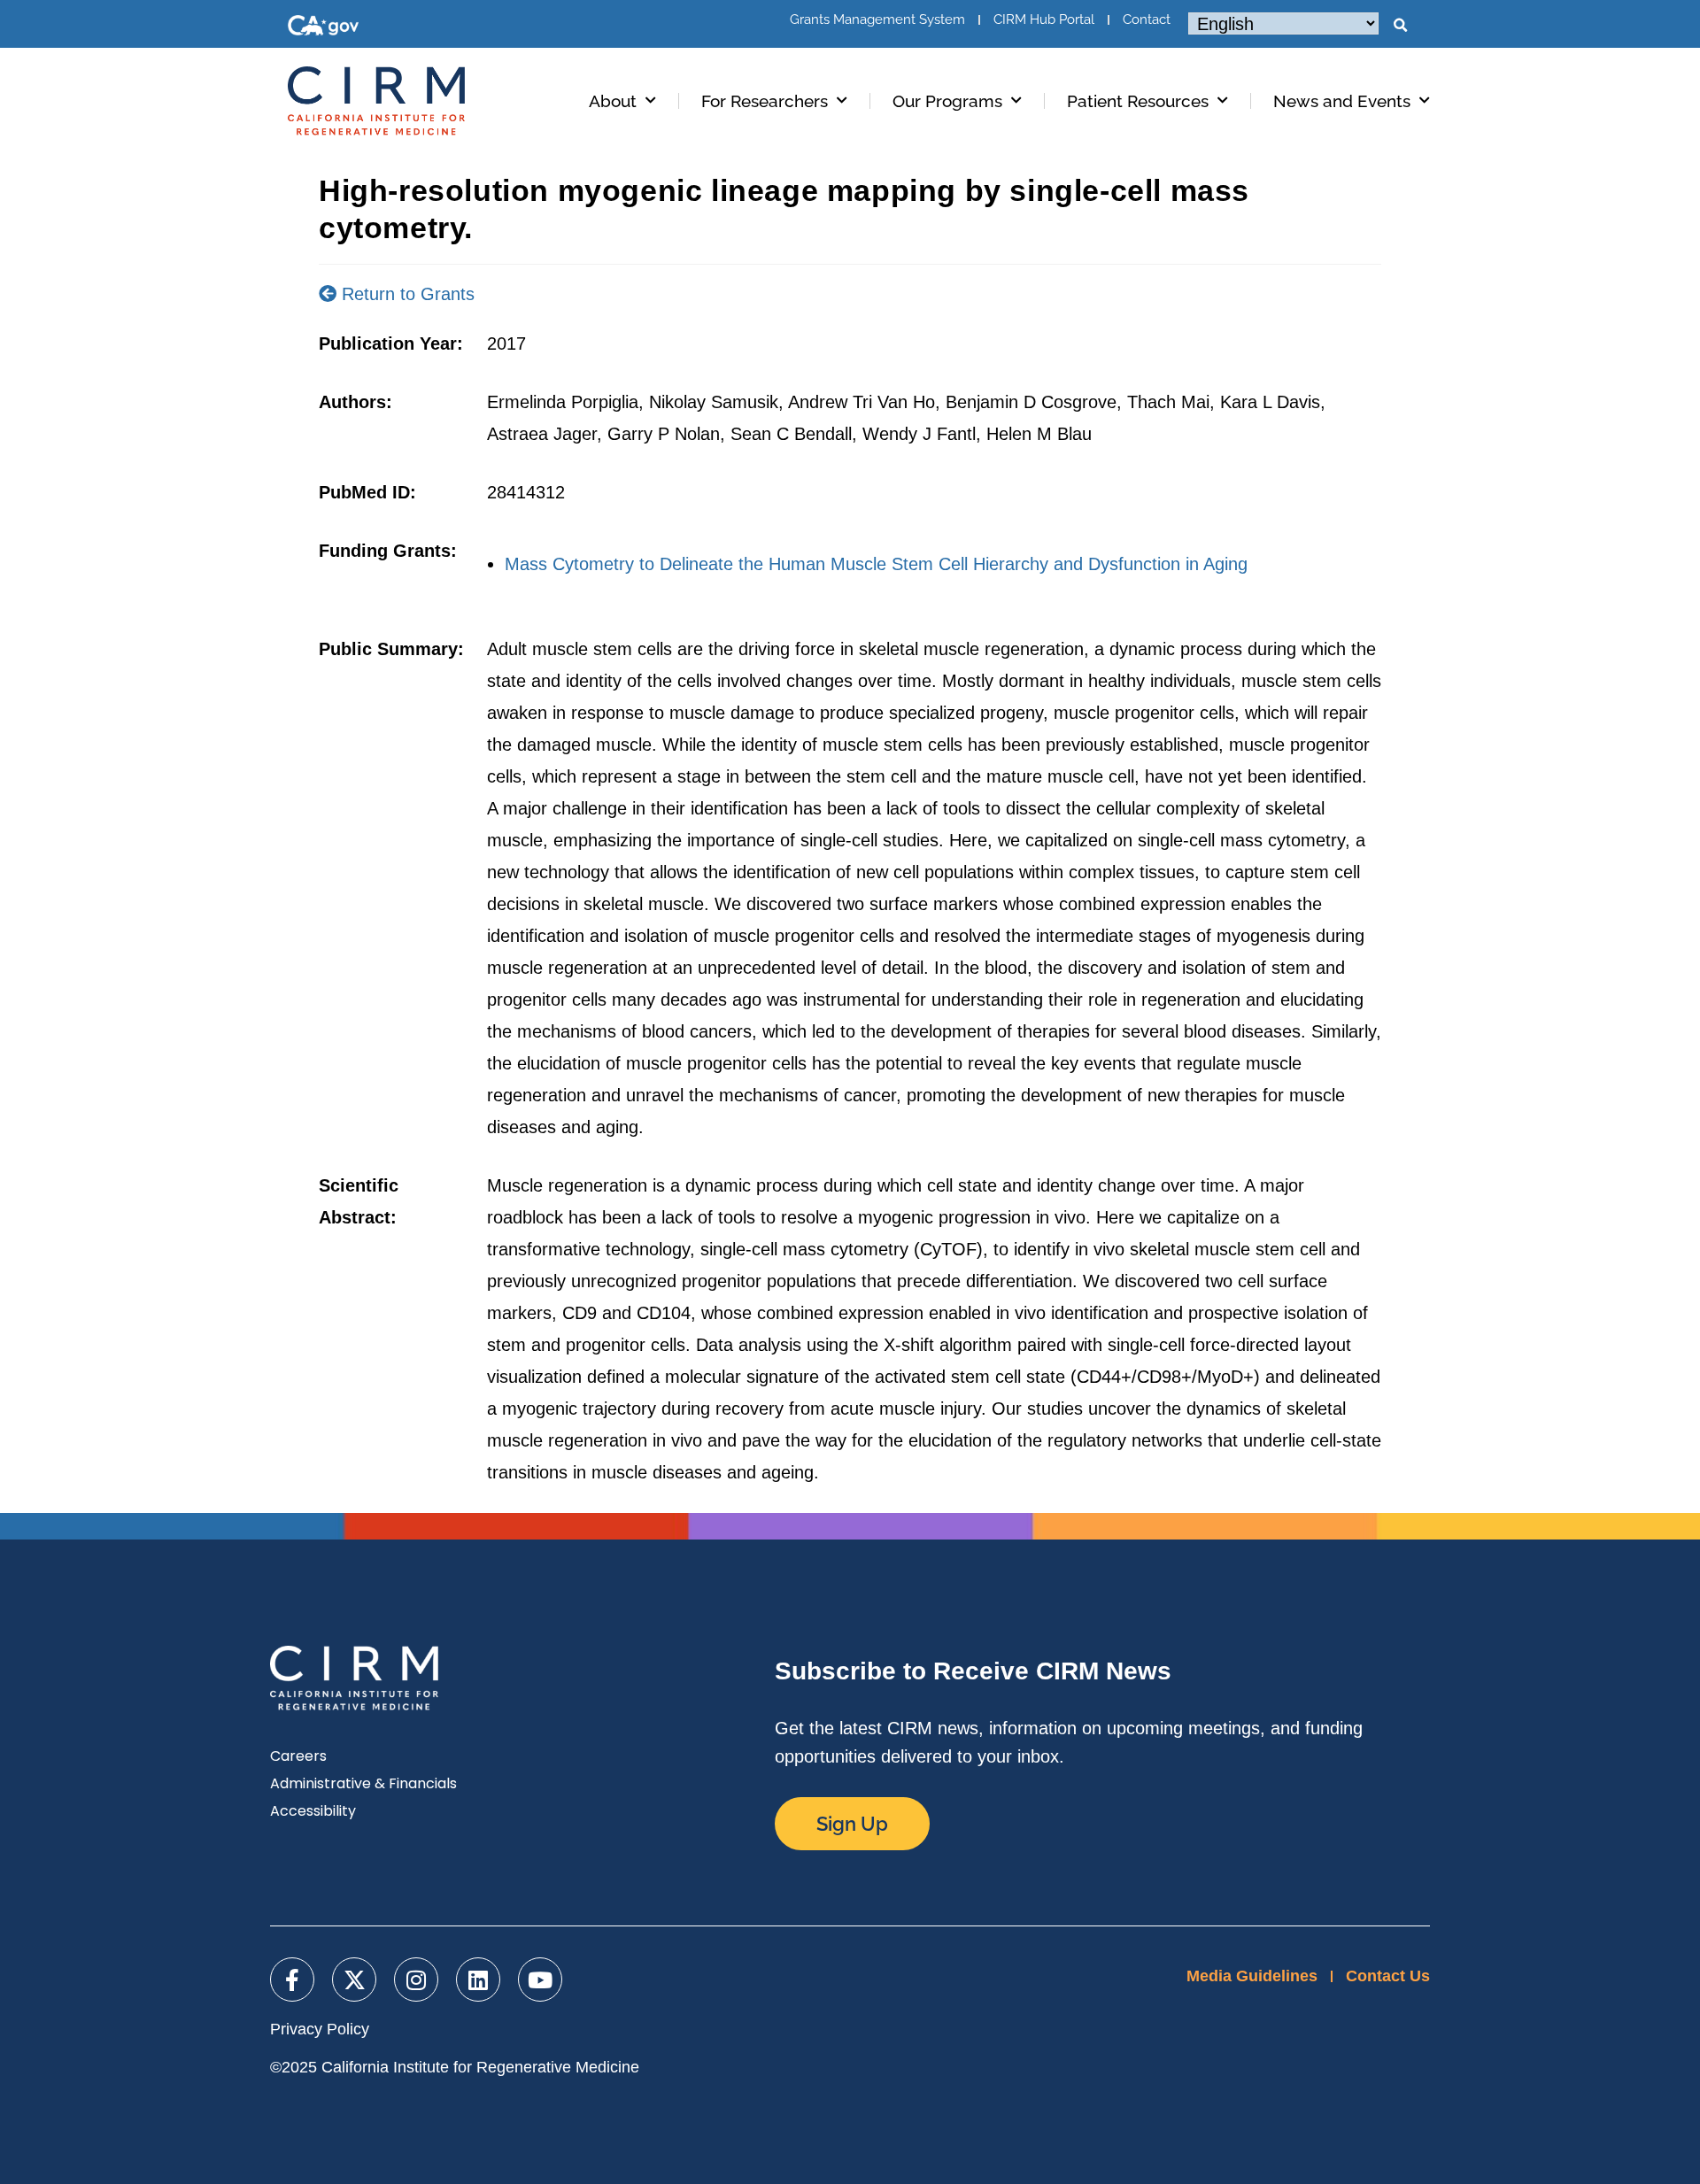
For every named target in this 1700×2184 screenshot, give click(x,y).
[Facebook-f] (292, 1979)
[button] (1400, 26)
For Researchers (765, 101)
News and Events (1342, 101)
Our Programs (947, 101)
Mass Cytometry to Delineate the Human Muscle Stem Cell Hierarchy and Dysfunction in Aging (876, 564)
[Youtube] (540, 1979)
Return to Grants (406, 294)
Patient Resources (1138, 101)
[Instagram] (416, 1979)
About (613, 101)
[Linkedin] (478, 1979)
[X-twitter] (354, 1979)
